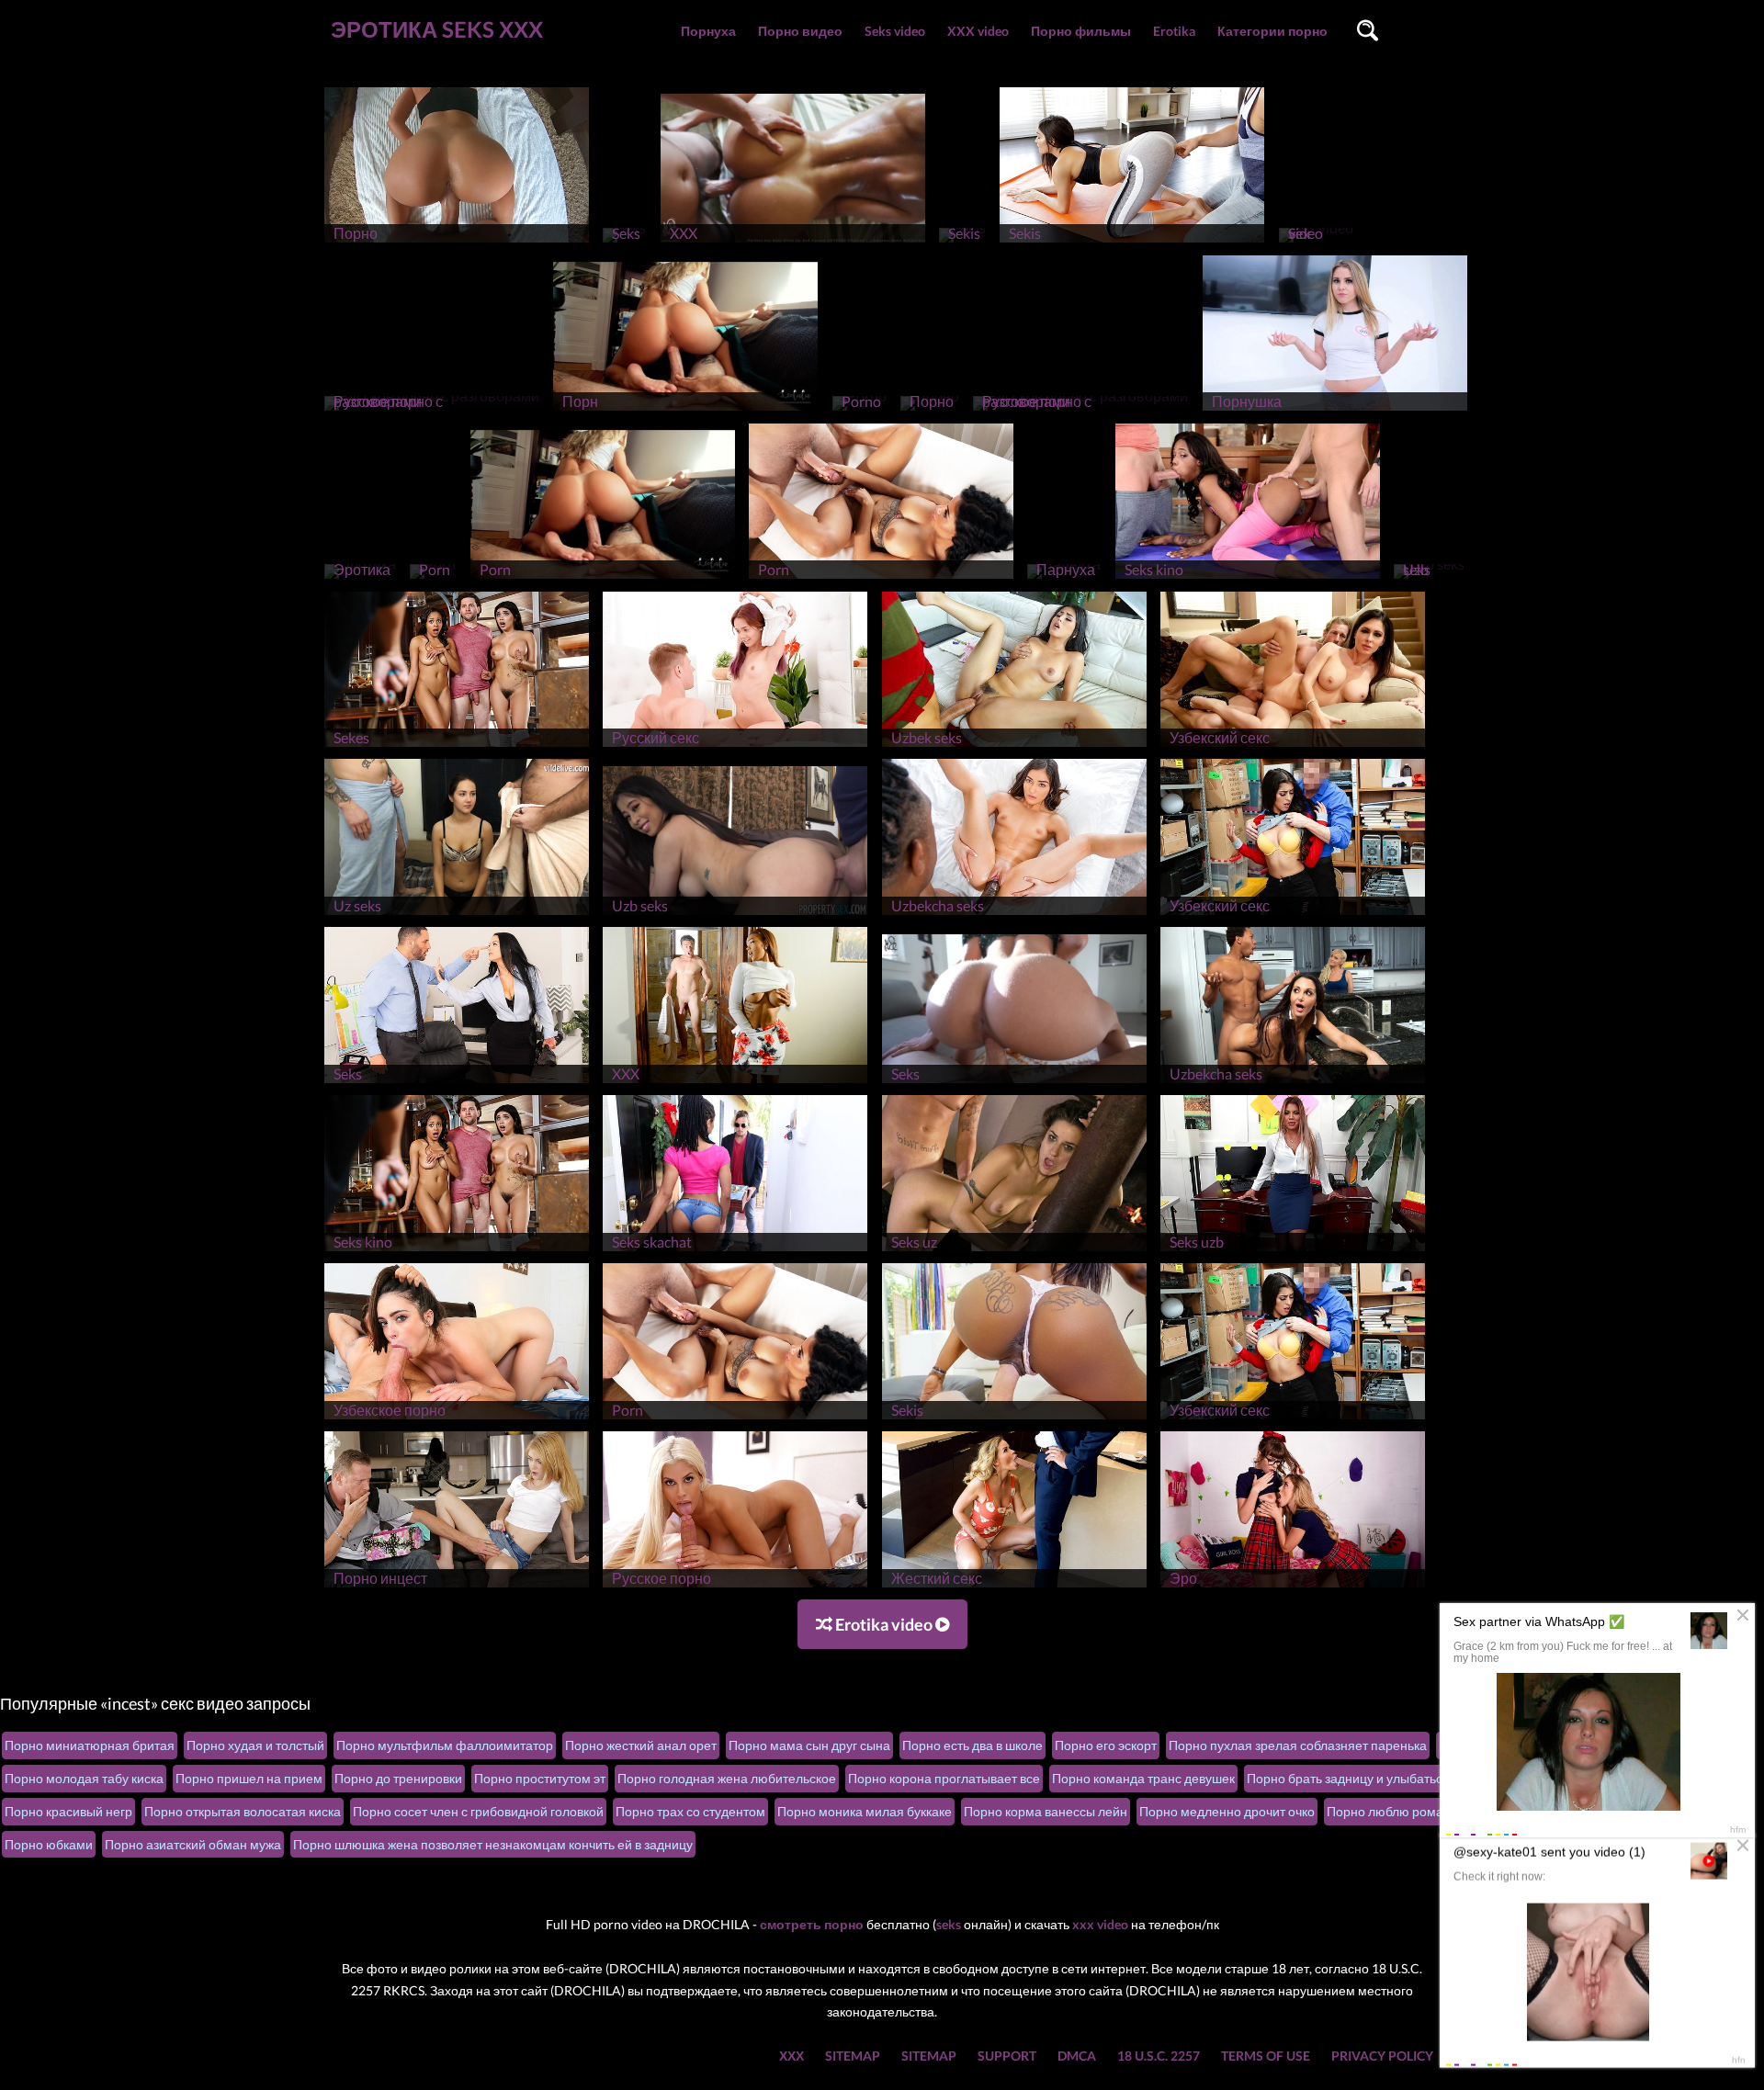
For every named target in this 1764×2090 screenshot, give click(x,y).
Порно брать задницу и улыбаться (1348, 1778)
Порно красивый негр (68, 1811)
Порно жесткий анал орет (641, 1745)
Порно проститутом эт (540, 1778)
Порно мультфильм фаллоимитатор (445, 1745)
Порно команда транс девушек (1143, 1778)
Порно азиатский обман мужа (193, 1844)
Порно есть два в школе (972, 1745)
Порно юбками (49, 1844)
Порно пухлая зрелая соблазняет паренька (1298, 1745)
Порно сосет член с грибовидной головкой (478, 1811)
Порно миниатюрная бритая (90, 1745)
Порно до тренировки (398, 1778)
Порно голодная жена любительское (727, 1778)
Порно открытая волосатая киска (243, 1811)
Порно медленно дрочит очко (1227, 1811)
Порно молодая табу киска (84, 1778)
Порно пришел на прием (249, 1778)
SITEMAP (853, 2056)
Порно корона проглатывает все (944, 1778)
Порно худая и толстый (255, 1745)
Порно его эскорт (1106, 1745)
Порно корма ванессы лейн (1046, 1811)
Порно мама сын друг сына (809, 1745)
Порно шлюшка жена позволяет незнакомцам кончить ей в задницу (493, 1844)
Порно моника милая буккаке (865, 1811)
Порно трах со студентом (690, 1811)
